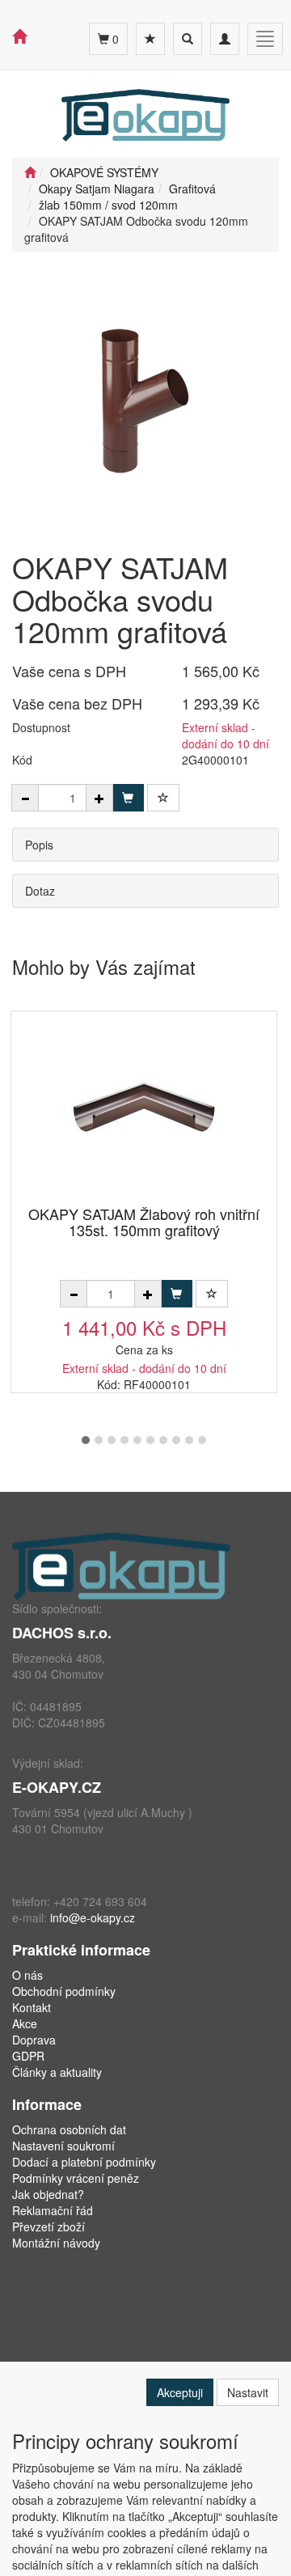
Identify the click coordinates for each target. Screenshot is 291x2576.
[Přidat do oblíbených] (163, 798)
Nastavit (248, 2392)
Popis (39, 845)
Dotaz (40, 891)
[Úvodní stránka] (30, 172)
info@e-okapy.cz (93, 1917)
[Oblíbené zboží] (150, 39)
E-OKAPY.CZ (57, 1787)
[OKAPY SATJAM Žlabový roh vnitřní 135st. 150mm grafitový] (144, 1110)
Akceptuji (180, 2392)
